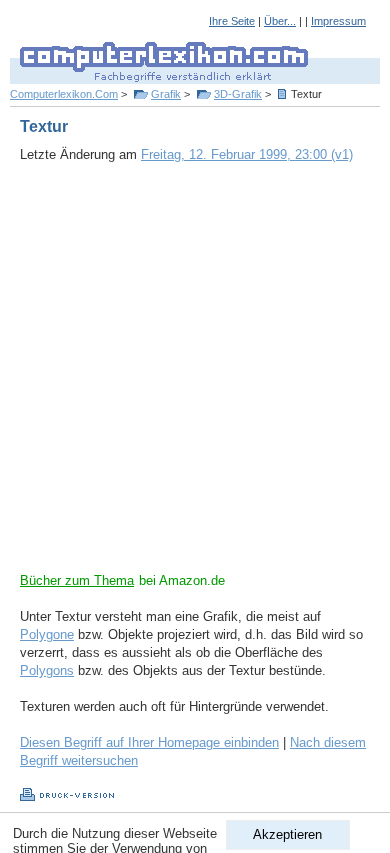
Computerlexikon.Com (64, 94)
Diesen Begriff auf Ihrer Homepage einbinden (149, 742)
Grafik (166, 94)
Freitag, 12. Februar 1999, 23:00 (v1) (247, 154)
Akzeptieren (287, 834)
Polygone (47, 634)
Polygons (47, 670)
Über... (280, 21)
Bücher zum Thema (77, 580)
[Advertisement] (195, 377)
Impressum (338, 21)
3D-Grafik (238, 94)
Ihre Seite (232, 21)
